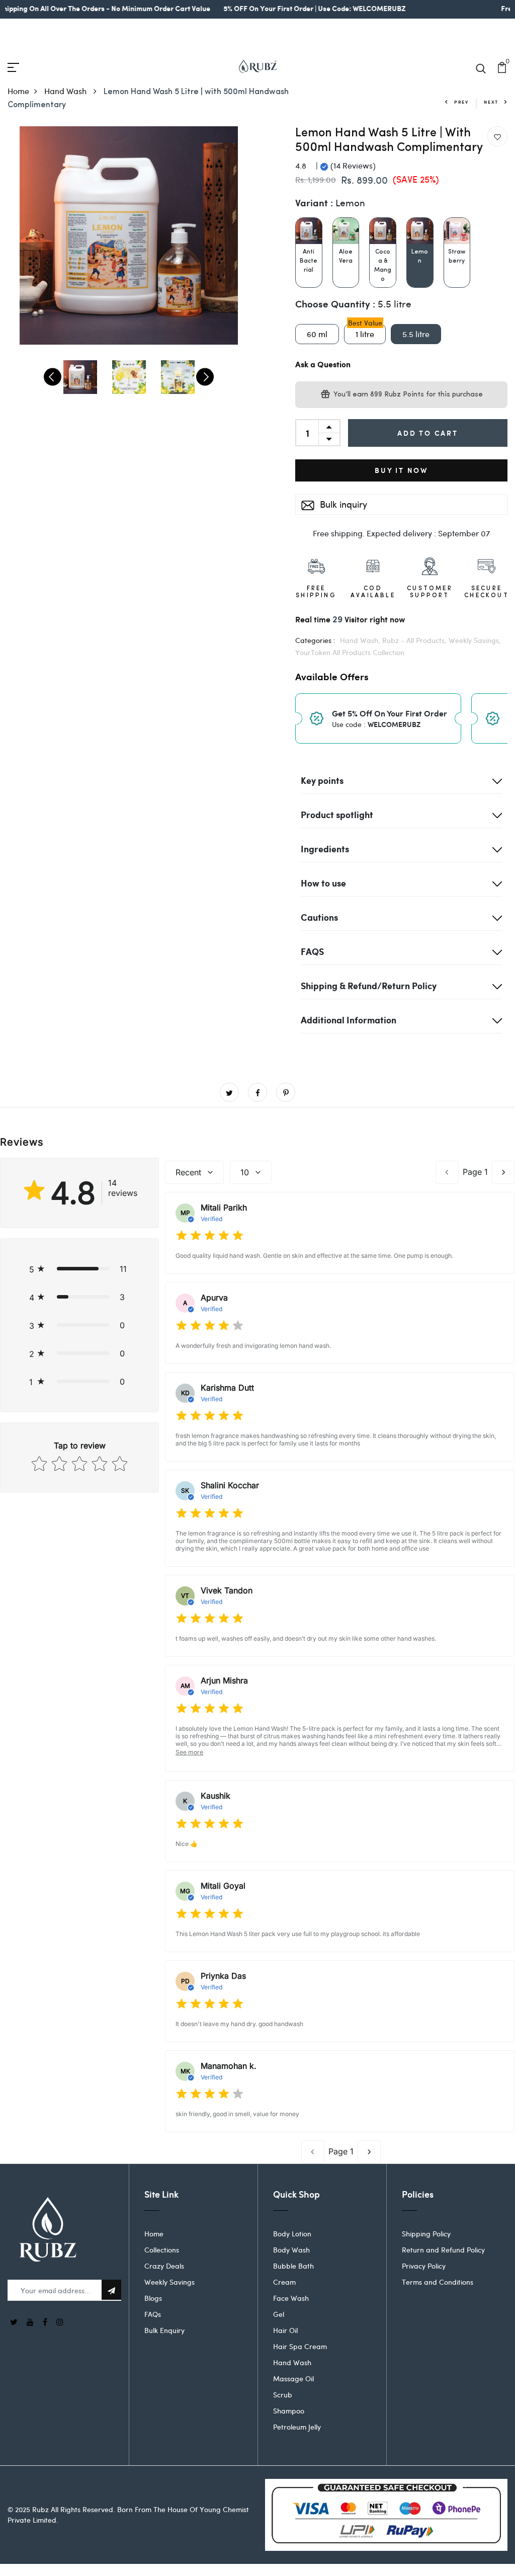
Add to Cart (428, 433)
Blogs (153, 2298)
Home (18, 91)
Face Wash (291, 2298)
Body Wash (291, 2250)
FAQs (153, 2314)
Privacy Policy (424, 2266)
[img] (210, 1236)
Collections (162, 2250)
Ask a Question (323, 365)
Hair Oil (285, 2330)
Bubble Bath (293, 2266)
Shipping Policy (426, 2234)
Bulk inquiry (342, 504)
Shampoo (289, 2411)
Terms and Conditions (438, 2282)
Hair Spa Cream (300, 2346)
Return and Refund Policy (443, 2250)
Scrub (283, 2395)
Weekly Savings (169, 2282)
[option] (129, 235)
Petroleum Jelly (297, 2427)
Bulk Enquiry (164, 2330)
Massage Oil (293, 2379)
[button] (79, 1269)
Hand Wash (66, 91)
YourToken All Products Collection (350, 652)
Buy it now (401, 470)
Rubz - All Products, (415, 640)
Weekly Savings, (475, 640)
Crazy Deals (164, 2266)
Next (491, 102)
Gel (279, 2314)
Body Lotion (292, 2234)
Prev (461, 102)
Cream (284, 2282)
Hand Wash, (361, 640)
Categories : (315, 640)
